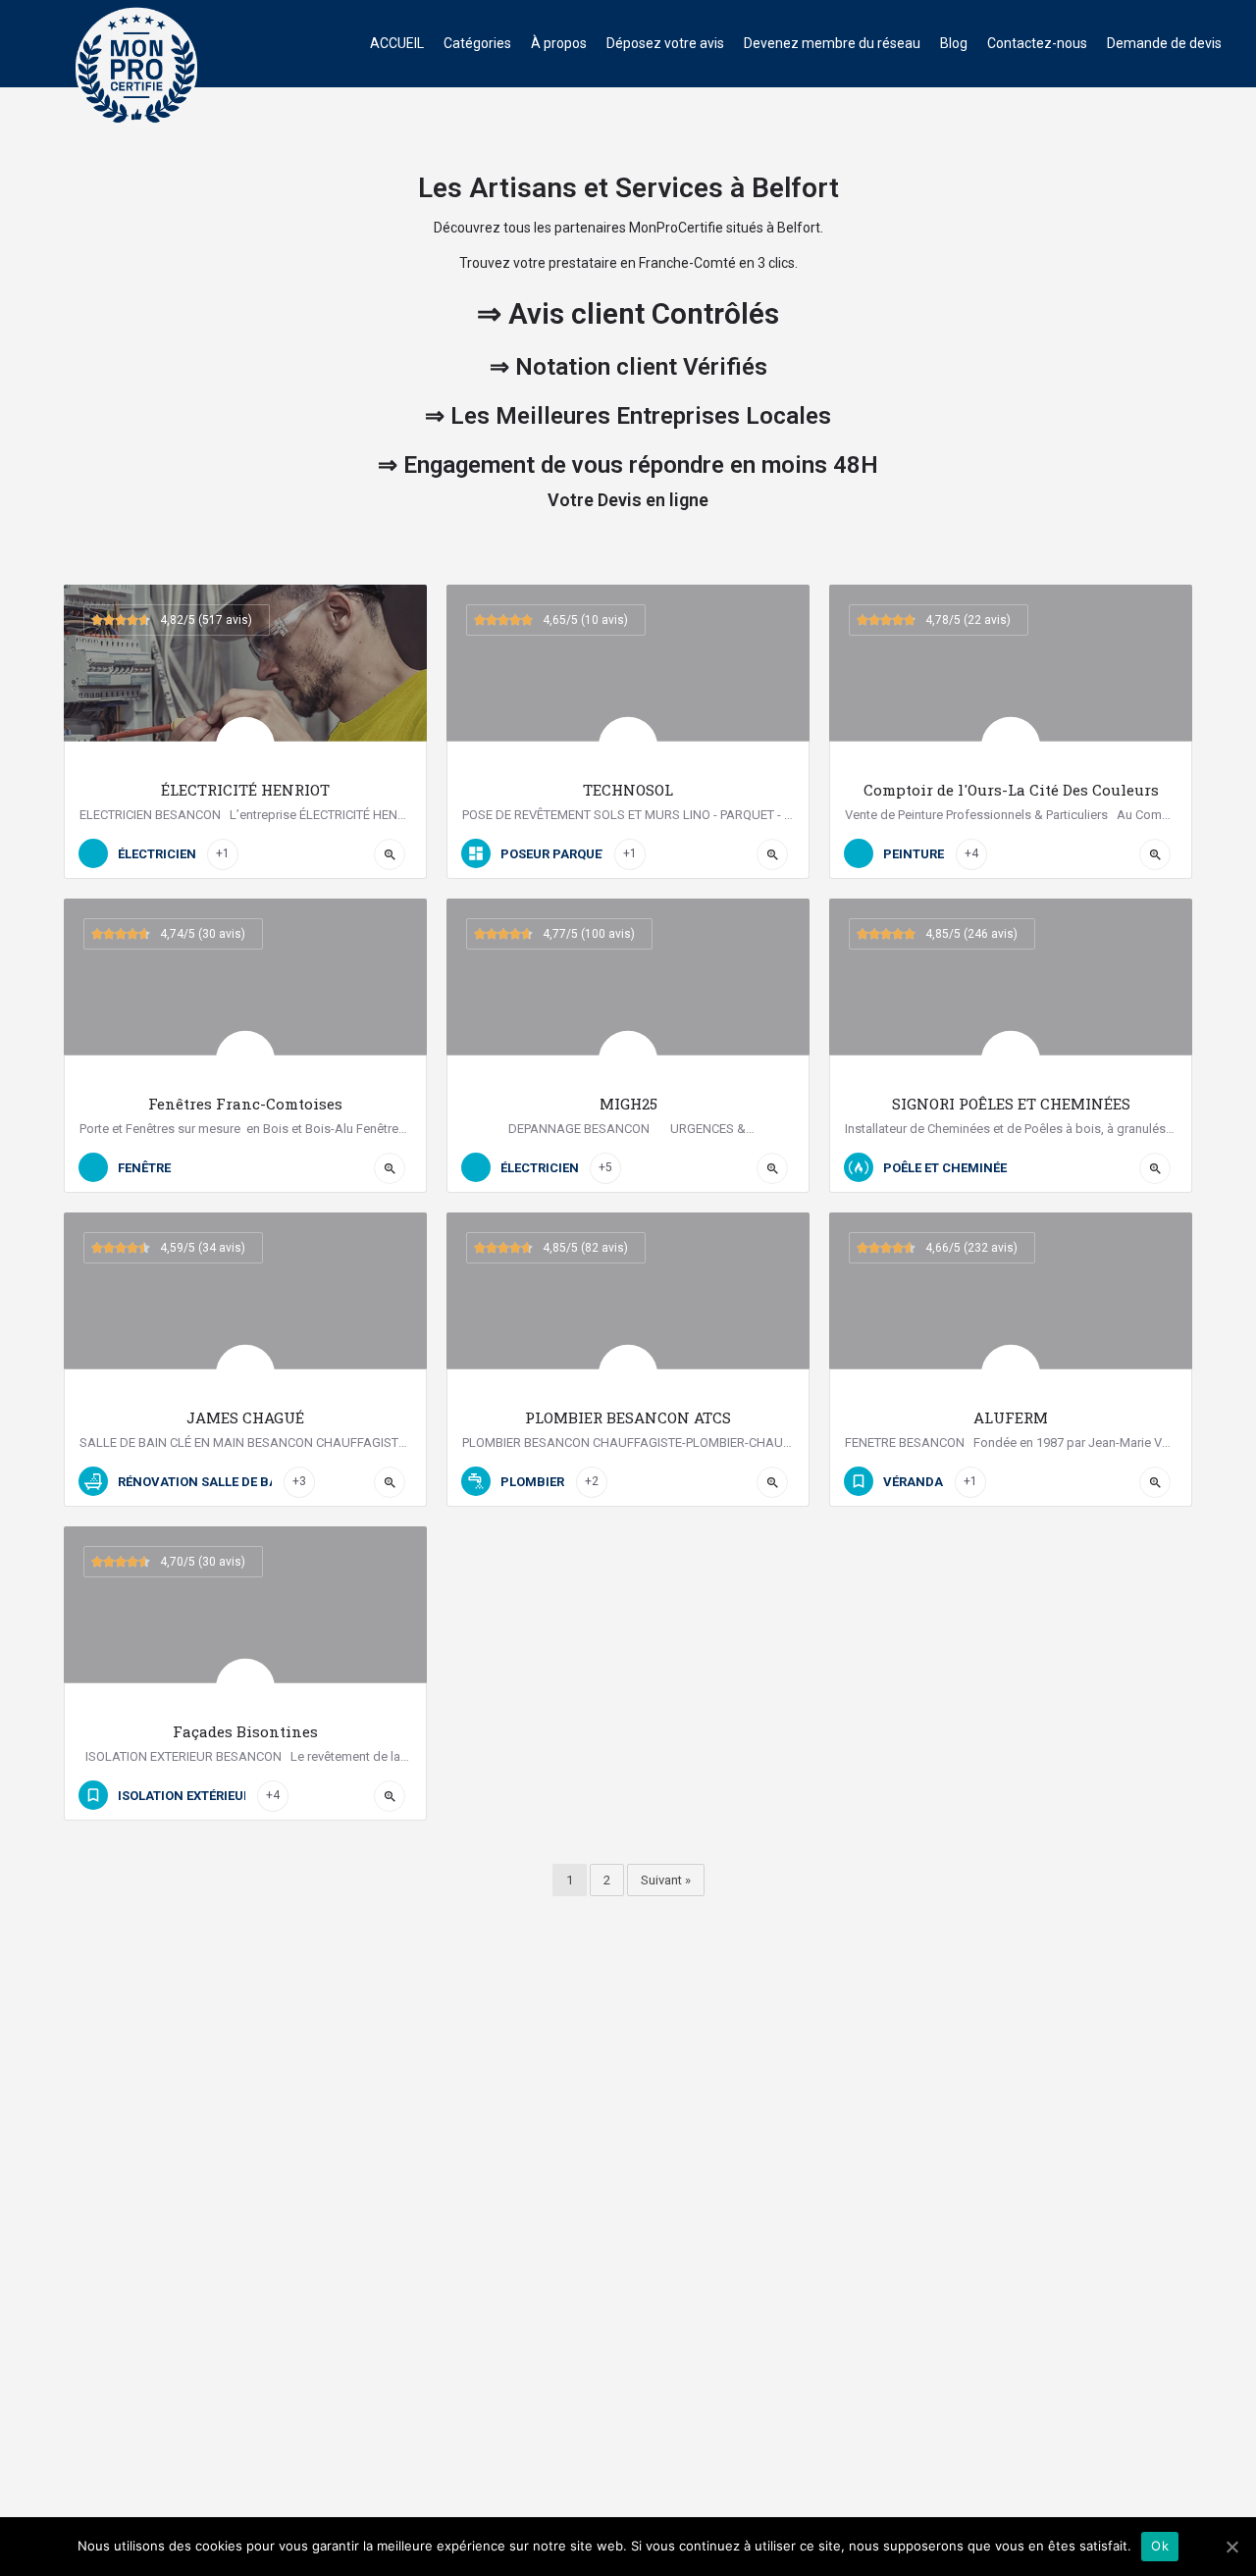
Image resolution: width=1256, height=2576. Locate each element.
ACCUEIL (397, 43)
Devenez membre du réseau (832, 43)
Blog (954, 43)
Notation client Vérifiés (641, 367)
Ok (1160, 2546)
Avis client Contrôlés (644, 313)
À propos (559, 43)
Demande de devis (1164, 43)
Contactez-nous (1037, 43)
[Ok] (1231, 2547)
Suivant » (666, 1880)
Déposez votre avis (665, 43)
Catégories (477, 43)
